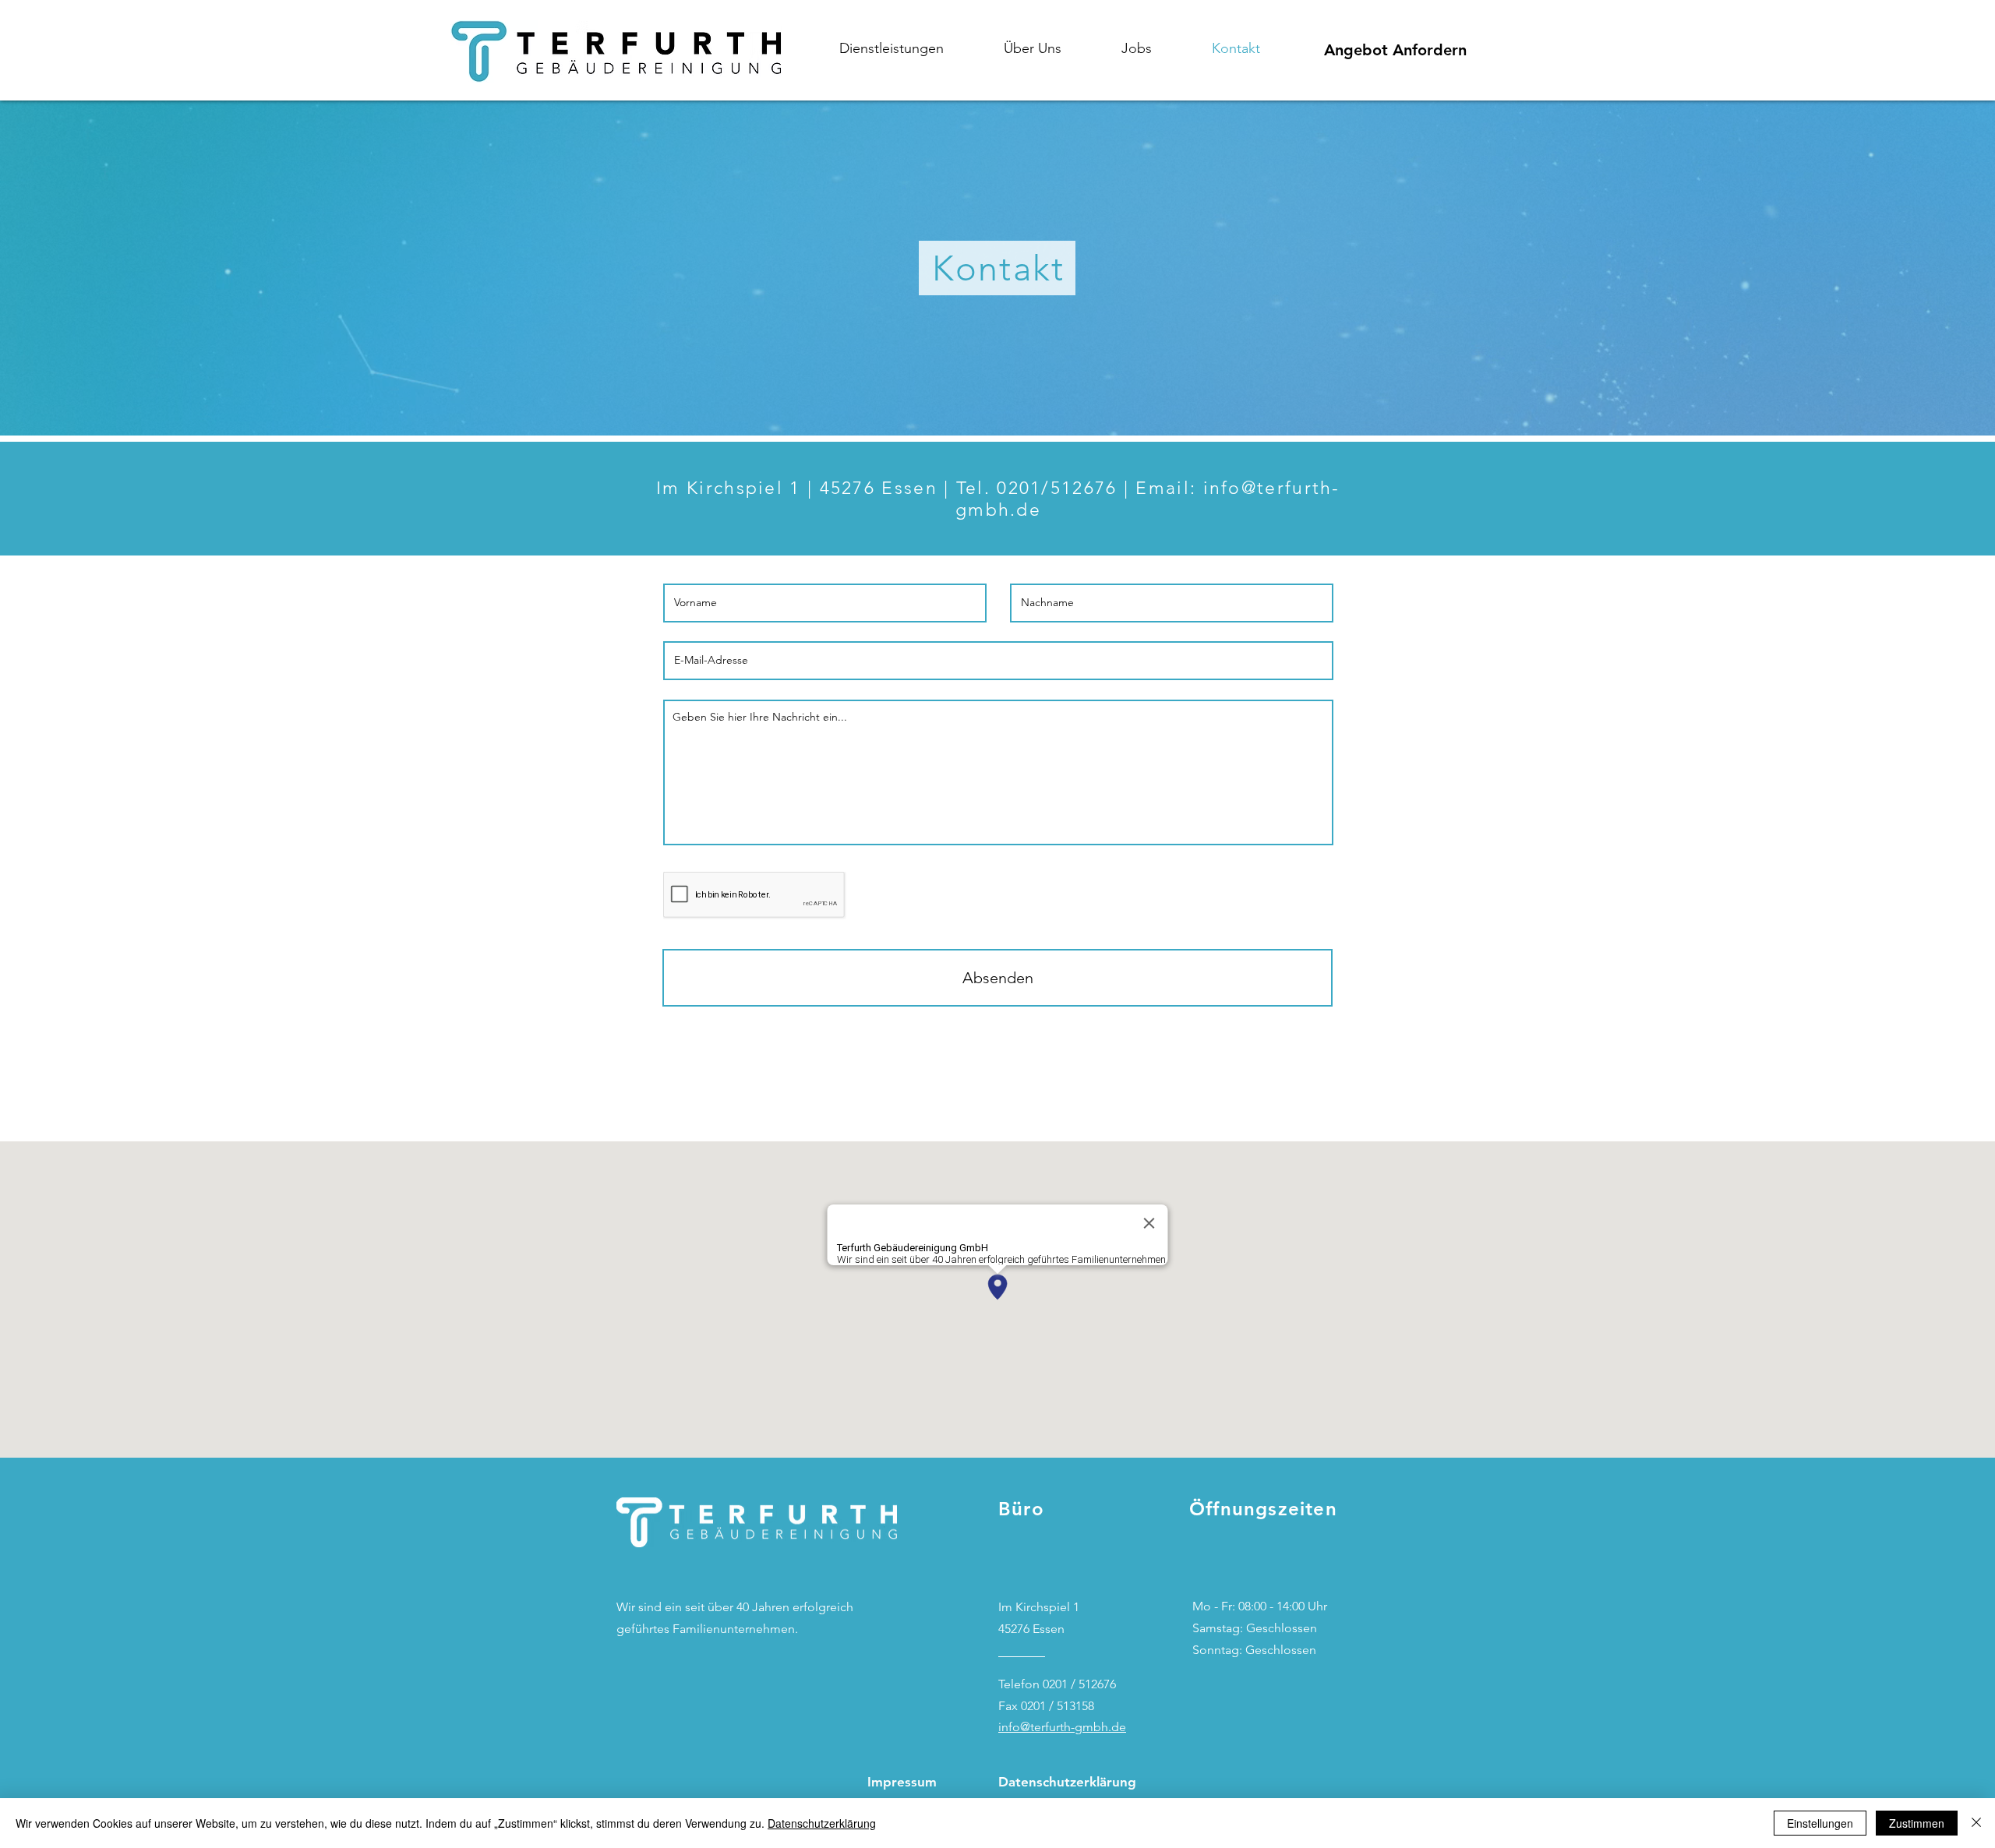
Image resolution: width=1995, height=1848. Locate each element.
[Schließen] (1976, 1823)
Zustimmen (1917, 1823)
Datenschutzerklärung (822, 1823)
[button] (910, 48)
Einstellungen (1820, 1823)
